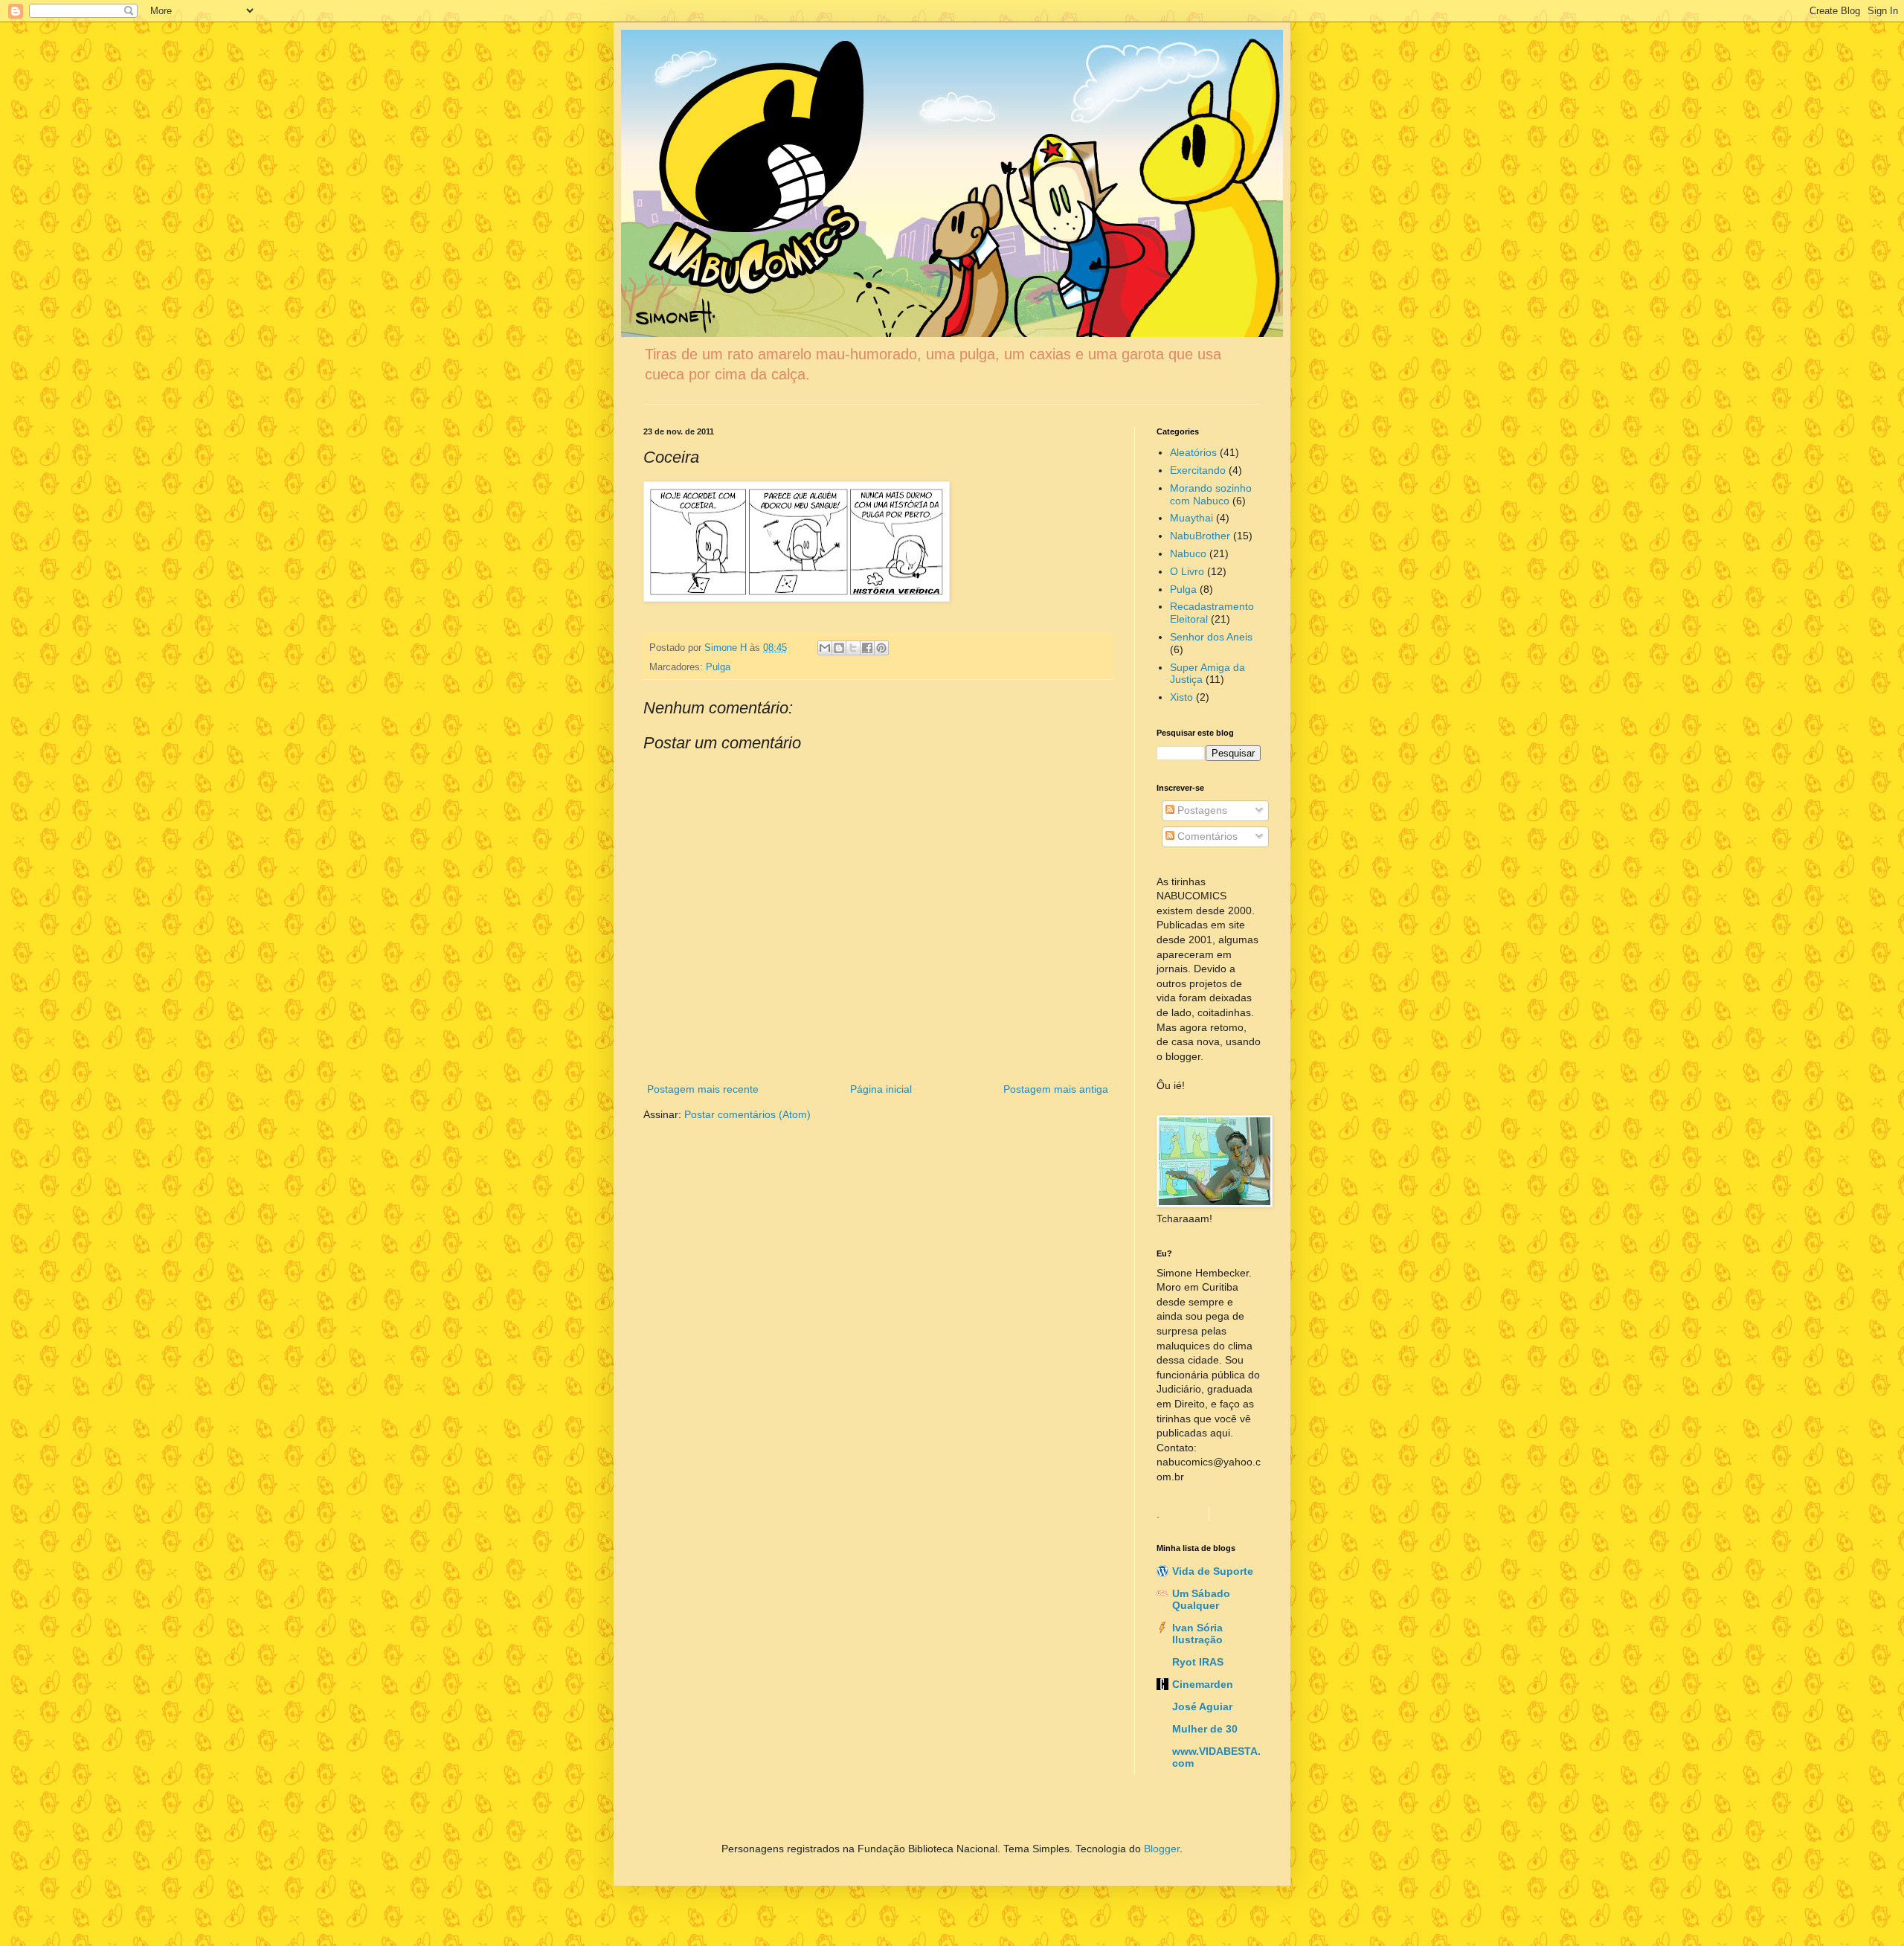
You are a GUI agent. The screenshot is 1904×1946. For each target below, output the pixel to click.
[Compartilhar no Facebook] (867, 648)
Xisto (1181, 697)
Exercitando (1198, 470)
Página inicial (881, 1089)
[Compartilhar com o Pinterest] (881, 648)
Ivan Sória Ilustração (1197, 1634)
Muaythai (1191, 518)
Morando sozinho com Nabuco (1211, 494)
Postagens (1201, 810)
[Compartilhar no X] (853, 648)
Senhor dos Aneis (1211, 637)
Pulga (718, 667)
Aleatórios (1193, 452)
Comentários (1206, 836)
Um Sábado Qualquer (1201, 1599)
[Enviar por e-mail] (825, 648)
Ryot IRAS (1198, 1662)
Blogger (1162, 1849)
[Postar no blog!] (839, 648)
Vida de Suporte (1213, 1571)
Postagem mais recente (703, 1089)
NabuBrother (1200, 536)
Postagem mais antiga (1056, 1089)
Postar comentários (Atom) (747, 1114)
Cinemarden (1203, 1684)
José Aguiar (1202, 1706)
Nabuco (1188, 553)
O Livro (1187, 571)
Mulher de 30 (1205, 1729)
